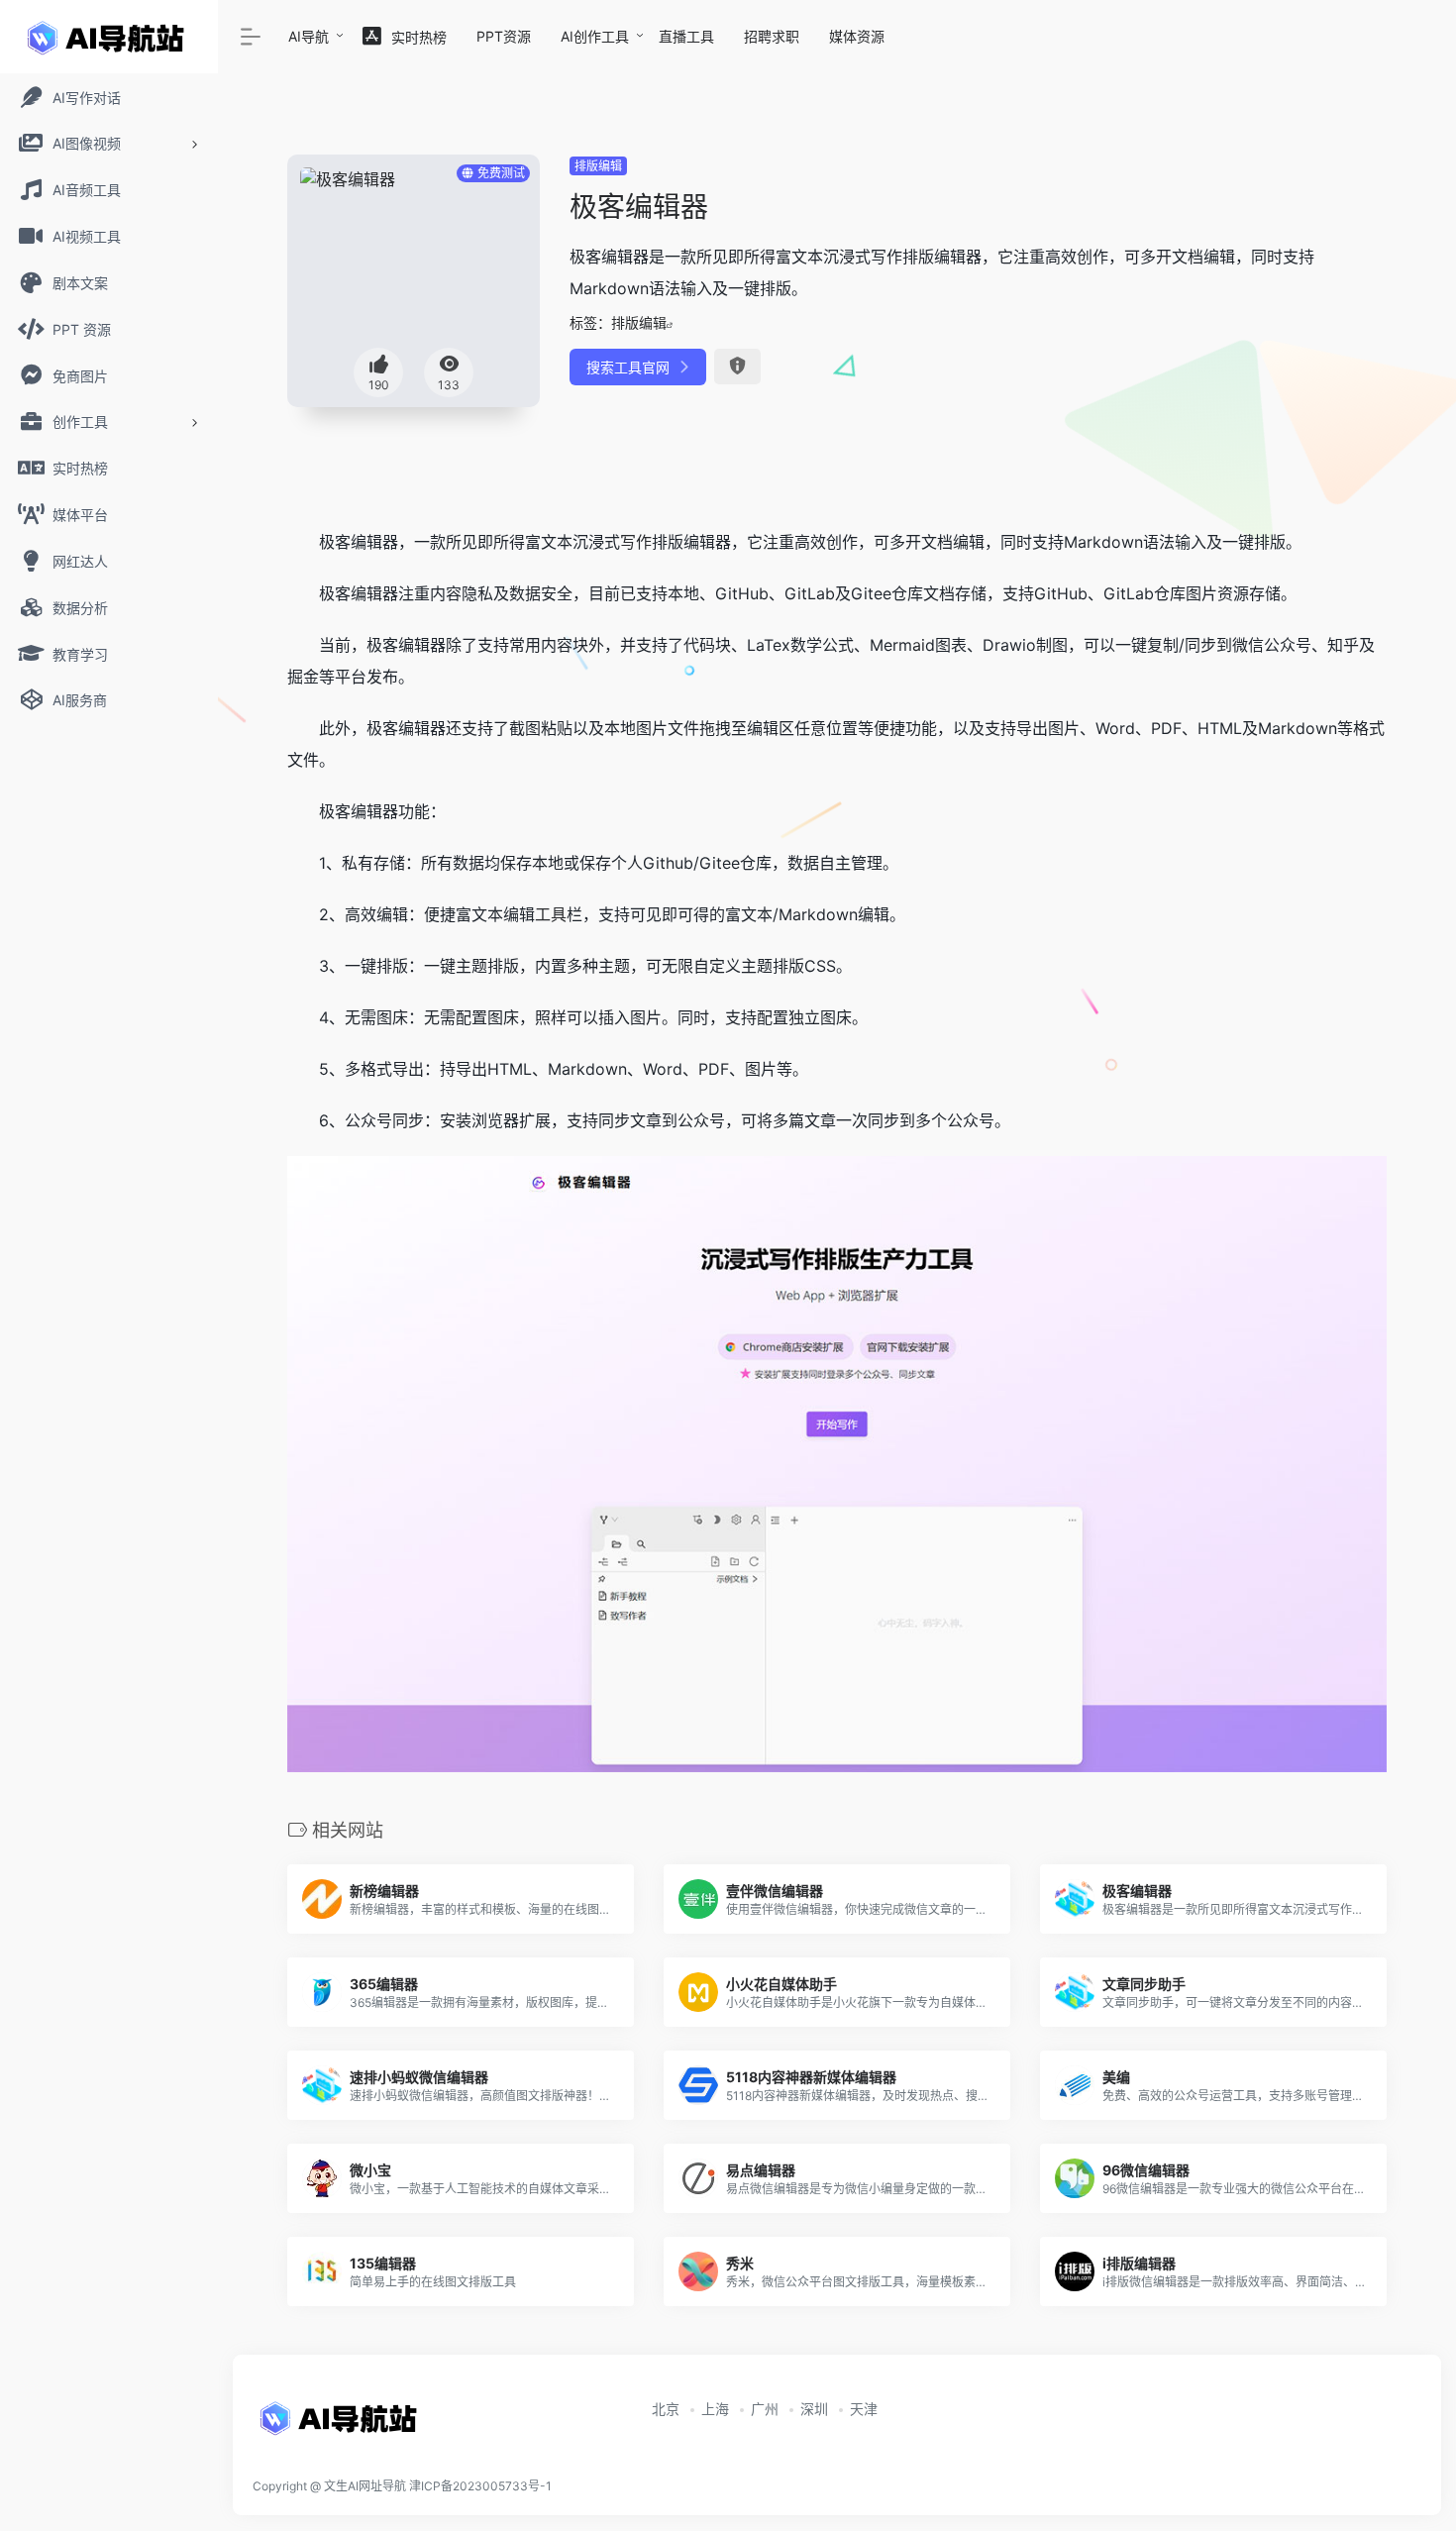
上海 (715, 2409)
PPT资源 (504, 36)
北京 (666, 2409)
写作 (636, 542)
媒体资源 (857, 36)
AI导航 (309, 36)
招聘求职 (772, 36)
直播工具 (686, 36)
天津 (864, 2409)
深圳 (814, 2409)
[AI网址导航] (342, 2425)
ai (919, 645)
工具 (551, 914)
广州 (765, 2409)
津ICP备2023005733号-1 (480, 2486)
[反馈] (737, 367)
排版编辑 (598, 166)
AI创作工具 (595, 36)
